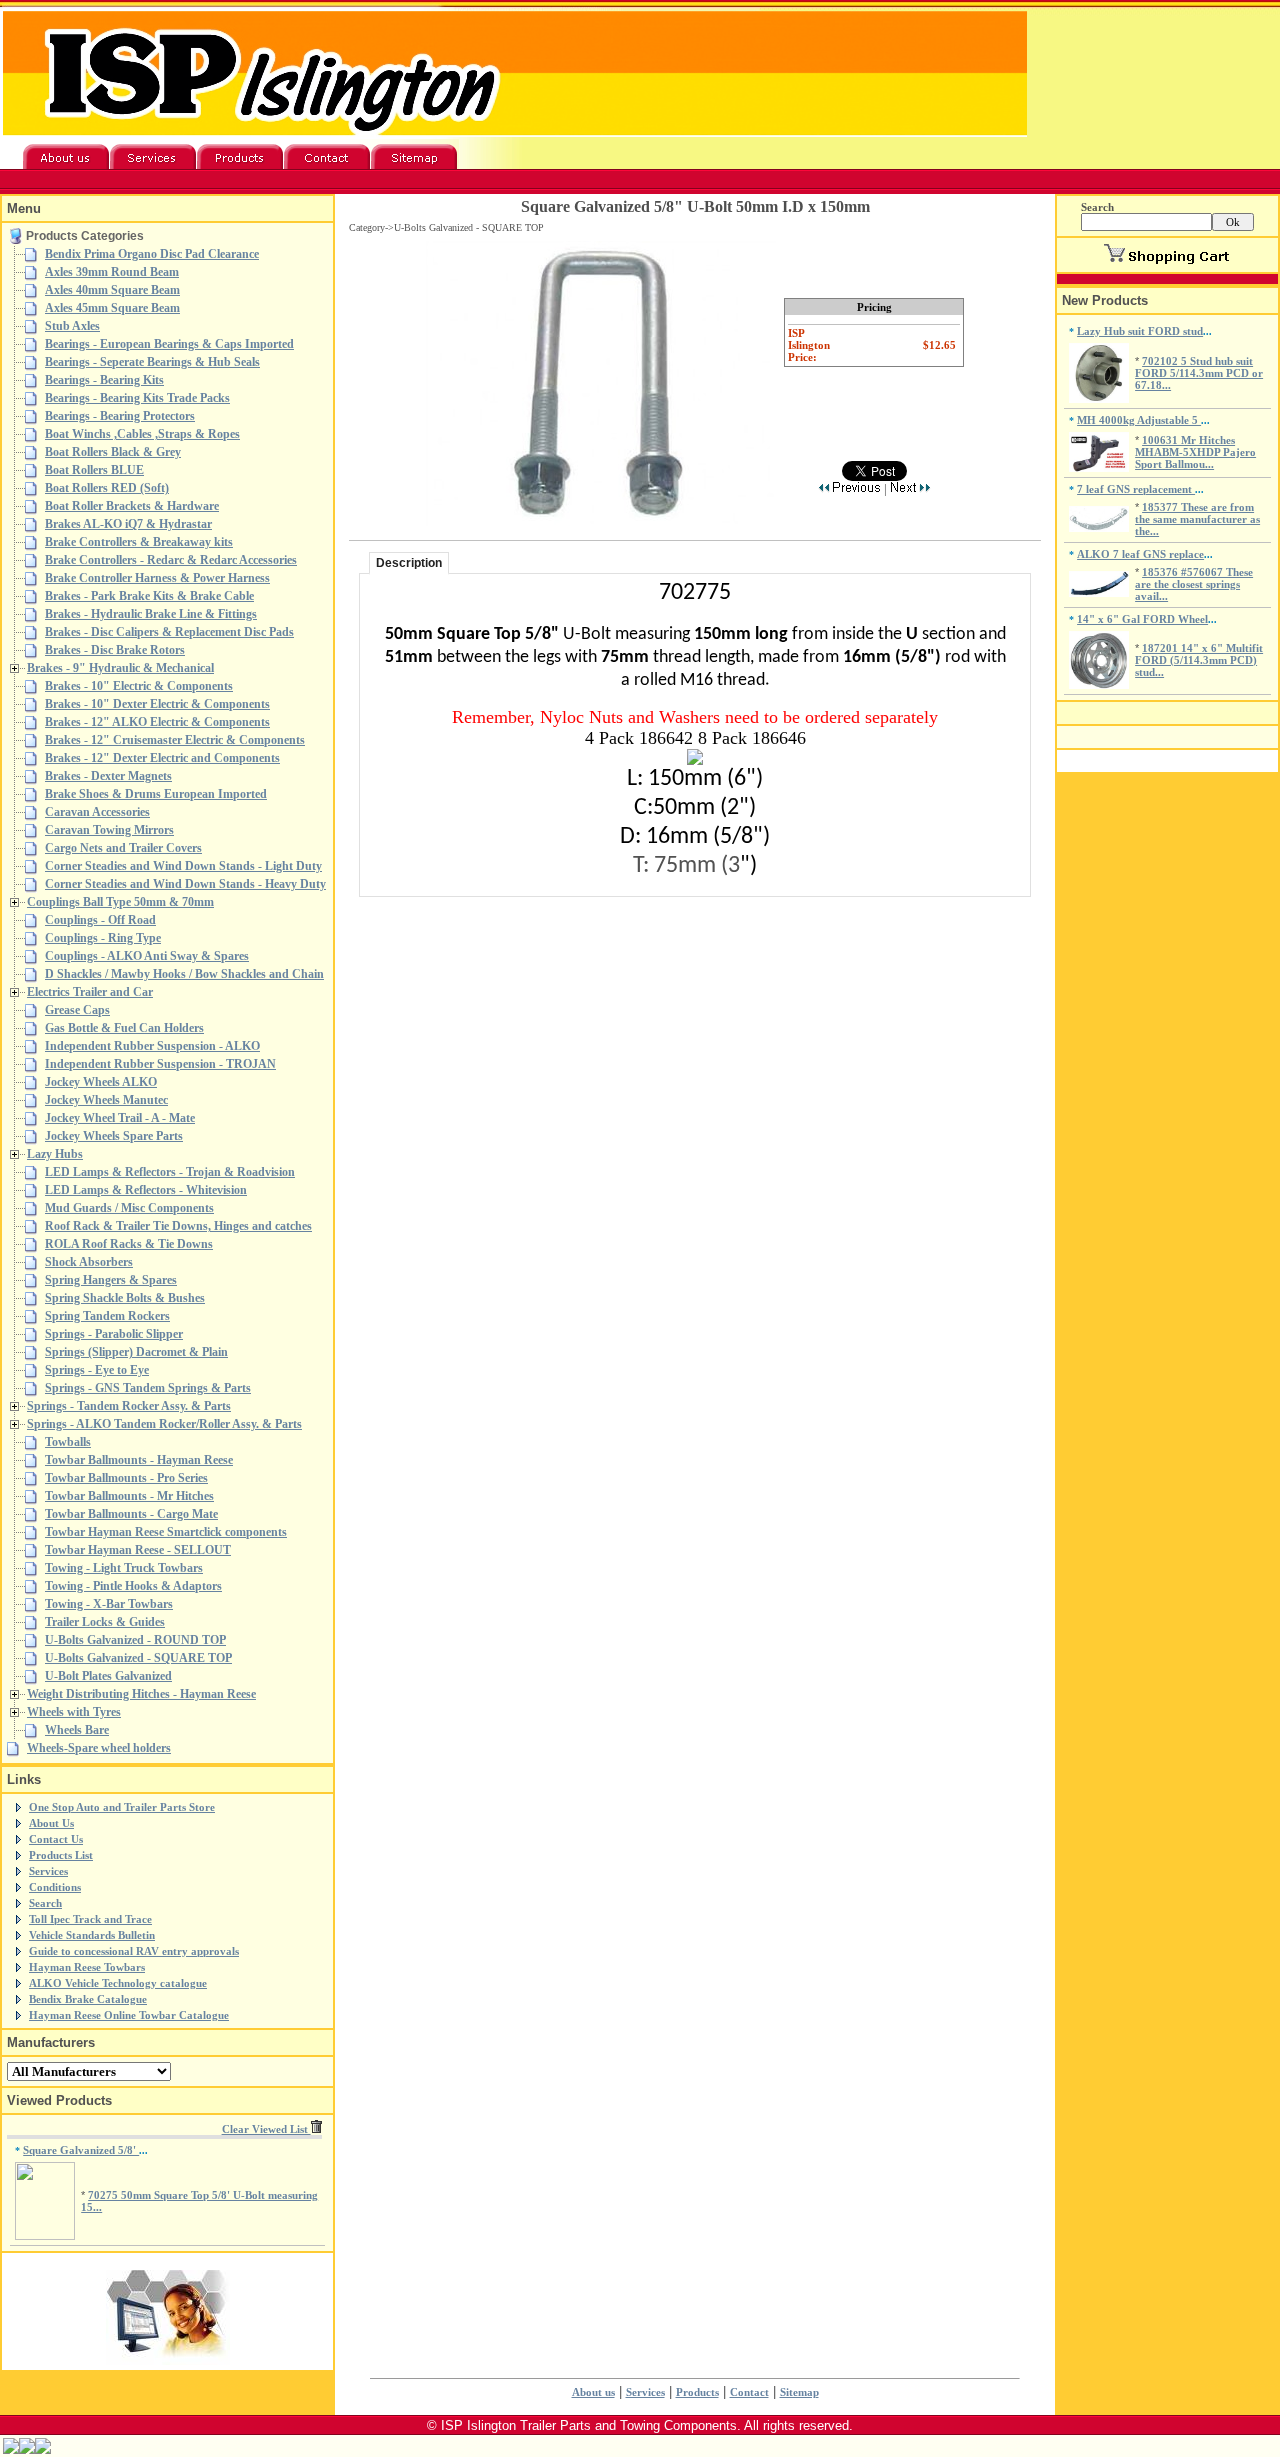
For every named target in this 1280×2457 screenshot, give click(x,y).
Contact (749, 2392)
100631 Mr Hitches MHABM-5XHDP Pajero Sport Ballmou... (1195, 452)
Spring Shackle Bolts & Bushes (125, 1298)
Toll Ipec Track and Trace (90, 1919)
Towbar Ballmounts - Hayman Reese (139, 1460)
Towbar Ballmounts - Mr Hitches (129, 1496)
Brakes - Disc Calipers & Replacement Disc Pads (169, 632)
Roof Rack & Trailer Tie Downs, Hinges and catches (178, 1226)
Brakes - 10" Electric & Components (139, 686)
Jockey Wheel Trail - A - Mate (120, 1118)
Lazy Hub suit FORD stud (1140, 331)
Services (48, 1871)
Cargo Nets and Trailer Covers (123, 848)
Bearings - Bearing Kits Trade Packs (137, 398)
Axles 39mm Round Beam (112, 272)
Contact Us (56, 1839)
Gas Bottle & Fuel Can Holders (124, 1028)
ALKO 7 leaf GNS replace (1140, 554)
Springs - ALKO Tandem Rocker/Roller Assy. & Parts (164, 1424)
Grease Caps (77, 1010)
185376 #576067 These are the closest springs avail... (1194, 584)
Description (409, 563)
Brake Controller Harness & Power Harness (157, 578)
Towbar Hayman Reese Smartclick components (166, 1532)
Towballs (68, 1442)
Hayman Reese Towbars (87, 1967)
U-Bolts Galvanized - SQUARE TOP (138, 1658)
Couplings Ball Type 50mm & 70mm (120, 902)
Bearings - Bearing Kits (104, 380)
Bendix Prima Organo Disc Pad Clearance (152, 254)
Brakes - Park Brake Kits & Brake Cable (149, 596)
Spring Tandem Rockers (107, 1316)
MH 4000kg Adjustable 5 (1139, 420)
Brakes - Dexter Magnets (108, 776)
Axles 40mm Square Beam (112, 290)
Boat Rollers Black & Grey (113, 452)
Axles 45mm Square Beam (112, 308)
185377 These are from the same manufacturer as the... (1197, 519)
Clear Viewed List (266, 2129)
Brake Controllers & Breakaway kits (139, 542)
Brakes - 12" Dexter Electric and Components (162, 758)
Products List (61, 1855)
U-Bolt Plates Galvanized (108, 1676)
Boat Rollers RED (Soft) (107, 488)
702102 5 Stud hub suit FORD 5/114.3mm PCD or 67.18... (1199, 373)
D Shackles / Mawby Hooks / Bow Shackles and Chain (184, 974)
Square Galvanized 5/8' (81, 2150)
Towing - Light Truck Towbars (124, 1568)
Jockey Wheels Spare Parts (114, 1136)
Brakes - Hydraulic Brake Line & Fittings (151, 614)
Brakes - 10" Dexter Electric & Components (157, 704)
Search (45, 1903)
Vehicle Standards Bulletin (92, 1935)
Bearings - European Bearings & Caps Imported (169, 344)
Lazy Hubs (55, 1154)
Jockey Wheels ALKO (101, 1082)
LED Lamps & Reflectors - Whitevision (146, 1190)
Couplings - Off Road (100, 920)
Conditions (55, 1887)
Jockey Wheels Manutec (106, 1100)
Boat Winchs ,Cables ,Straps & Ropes (142, 434)
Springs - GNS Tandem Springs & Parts (148, 1388)
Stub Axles (72, 326)
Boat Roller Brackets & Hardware (132, 506)
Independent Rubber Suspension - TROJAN (160, 1064)
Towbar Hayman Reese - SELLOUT (138, 1550)
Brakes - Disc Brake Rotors (115, 650)
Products (697, 2392)
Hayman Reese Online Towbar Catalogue (129, 2015)
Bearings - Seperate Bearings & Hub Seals (152, 362)
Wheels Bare (77, 1730)
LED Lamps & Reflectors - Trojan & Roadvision (170, 1172)
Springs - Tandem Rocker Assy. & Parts (129, 1406)
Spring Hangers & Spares (111, 1280)
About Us (51, 1823)
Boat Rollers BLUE (94, 470)
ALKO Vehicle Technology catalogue (118, 1983)
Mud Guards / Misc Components (129, 1208)
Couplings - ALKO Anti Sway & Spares (147, 956)
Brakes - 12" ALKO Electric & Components (157, 722)
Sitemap (799, 2392)
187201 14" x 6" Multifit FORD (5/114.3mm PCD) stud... (1199, 660)
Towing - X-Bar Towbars (109, 1604)
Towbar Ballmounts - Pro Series (126, 1478)
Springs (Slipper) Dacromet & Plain (136, 1352)
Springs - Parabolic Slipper (114, 1334)
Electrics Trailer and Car (90, 992)
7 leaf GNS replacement (1136, 489)
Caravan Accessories (97, 812)
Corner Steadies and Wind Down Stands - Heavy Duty (185, 884)
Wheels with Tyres (74, 1712)
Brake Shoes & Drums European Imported (156, 794)
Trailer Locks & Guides (105, 1622)
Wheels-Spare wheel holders (99, 1748)
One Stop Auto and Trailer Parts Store (122, 1807)
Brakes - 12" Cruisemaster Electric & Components (175, 740)
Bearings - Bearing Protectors (120, 416)
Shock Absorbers (89, 1262)
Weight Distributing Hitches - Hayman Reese (141, 1694)
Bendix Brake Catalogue (88, 1999)
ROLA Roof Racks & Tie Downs (129, 1244)
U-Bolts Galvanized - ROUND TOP (135, 1640)
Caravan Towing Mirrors (109, 830)
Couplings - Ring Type (103, 938)
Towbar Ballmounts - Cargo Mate (131, 1514)
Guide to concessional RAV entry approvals (134, 1951)
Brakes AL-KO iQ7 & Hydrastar (128, 524)
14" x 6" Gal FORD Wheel (1142, 619)
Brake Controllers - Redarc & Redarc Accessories (171, 560)
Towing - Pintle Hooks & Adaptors (133, 1586)
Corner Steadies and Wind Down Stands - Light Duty (183, 866)
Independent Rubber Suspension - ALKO (152, 1046)
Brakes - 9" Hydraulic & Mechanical (120, 668)
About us (593, 2392)
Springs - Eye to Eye (97, 1370)
